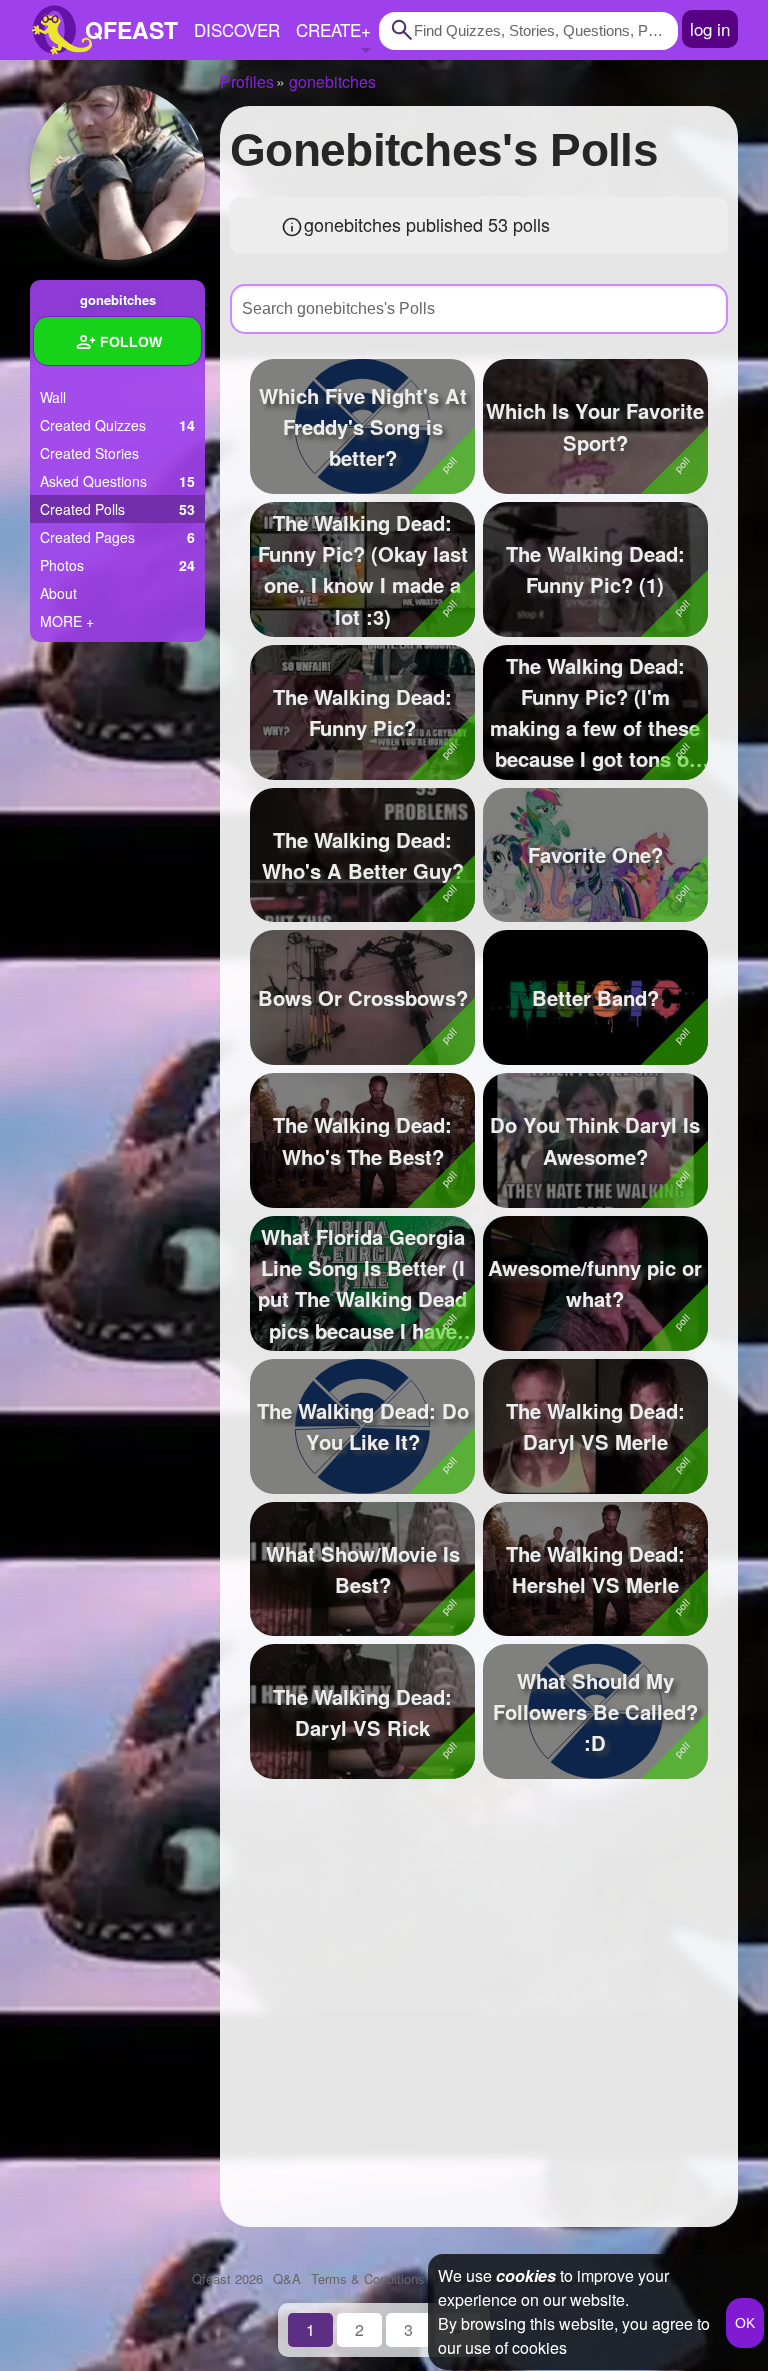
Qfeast (227, 2278)
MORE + (67, 621)
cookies (526, 2275)
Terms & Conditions (368, 2278)
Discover (237, 29)
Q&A (287, 2278)
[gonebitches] (117, 172)
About (58, 593)
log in (710, 28)
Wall (53, 397)
